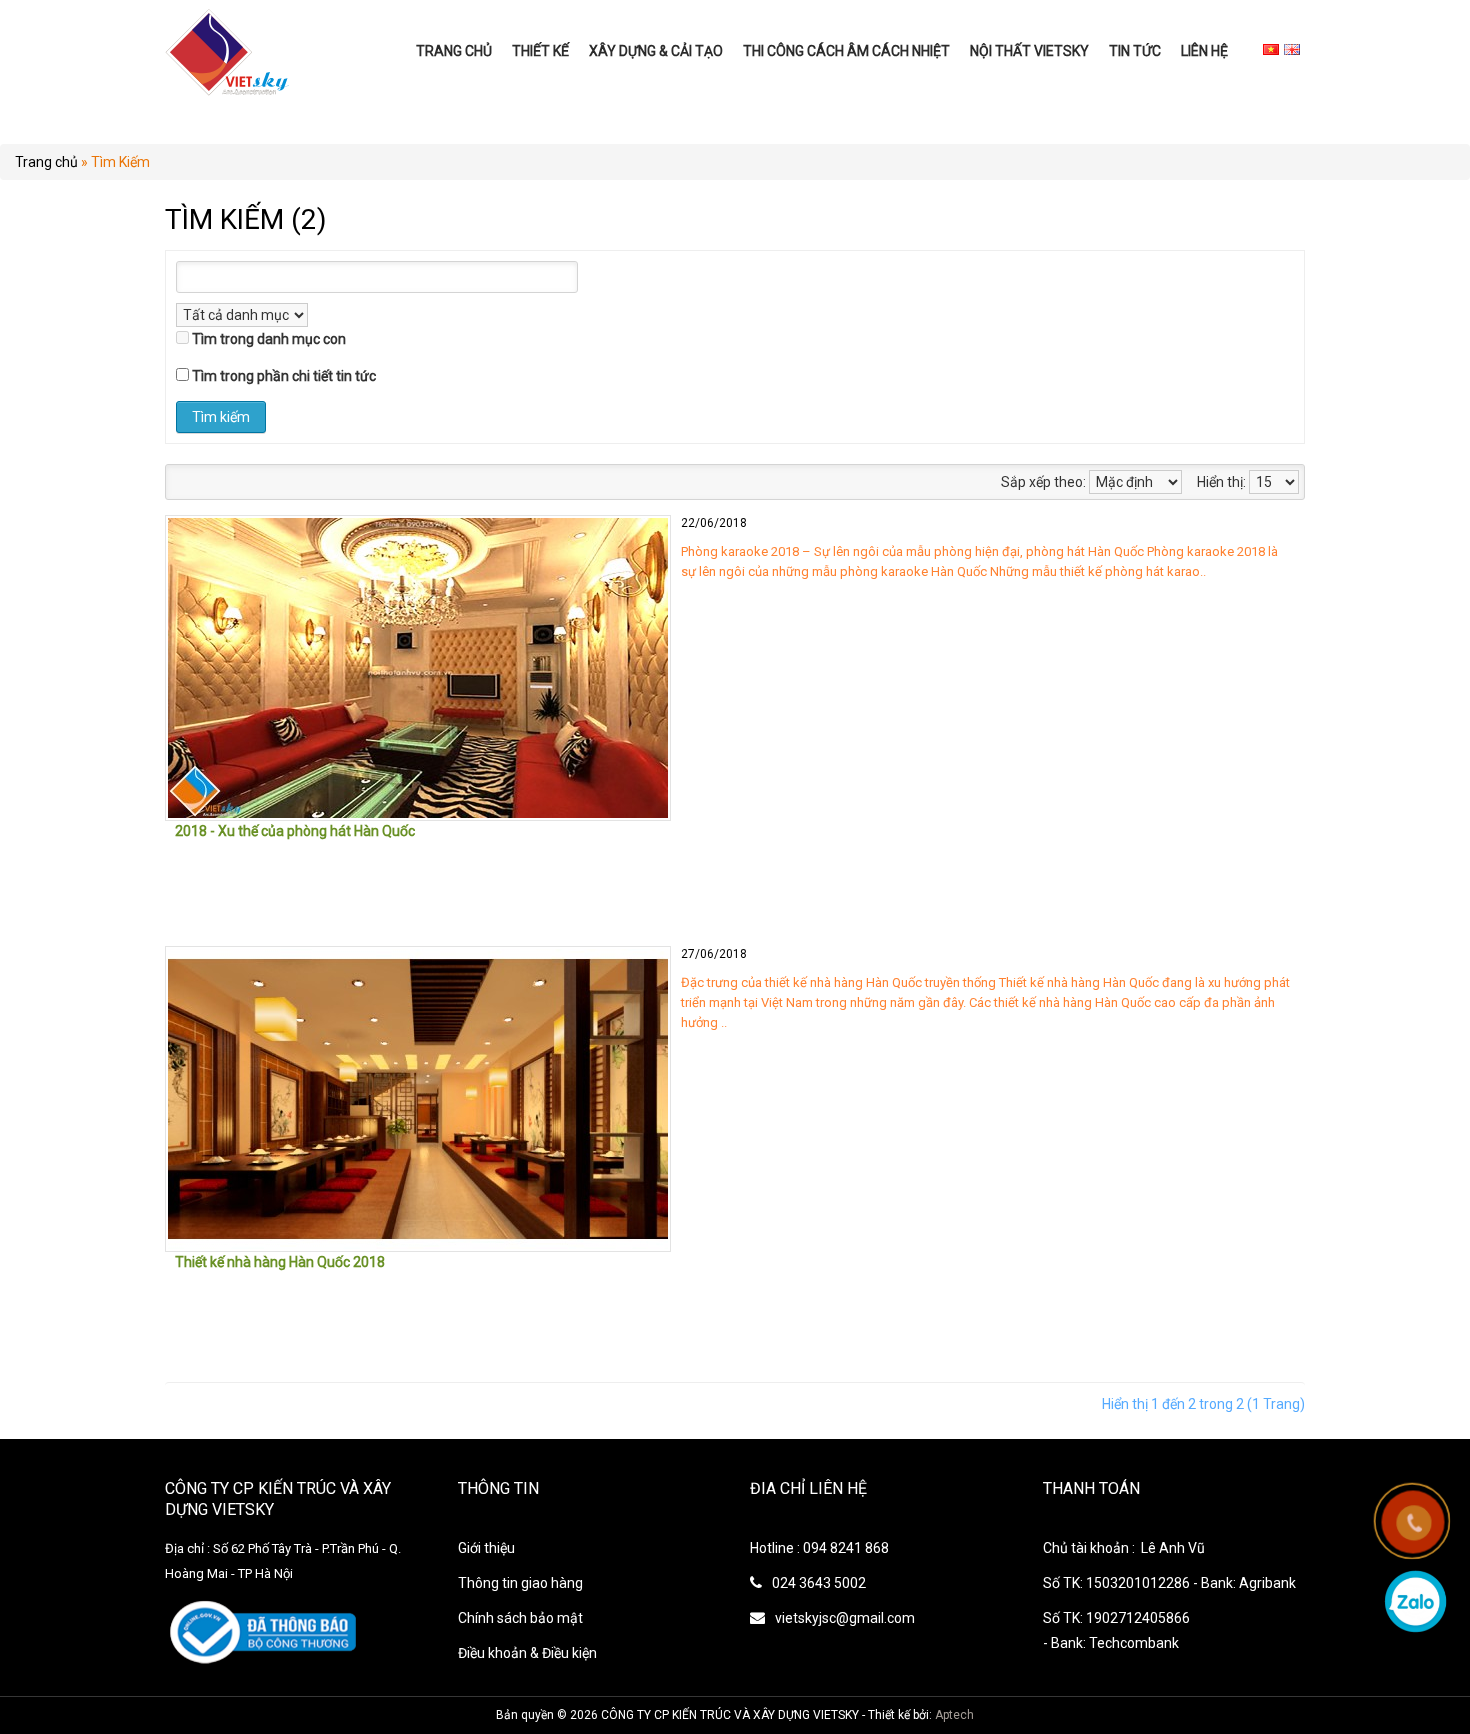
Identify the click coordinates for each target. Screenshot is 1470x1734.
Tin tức (1135, 51)
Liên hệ (1204, 51)
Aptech (954, 1715)
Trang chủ (454, 51)
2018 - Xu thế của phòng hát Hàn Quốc (295, 831)
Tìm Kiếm (120, 162)
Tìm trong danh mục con (269, 339)
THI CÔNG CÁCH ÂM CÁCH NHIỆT (846, 51)
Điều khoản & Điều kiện (527, 1653)
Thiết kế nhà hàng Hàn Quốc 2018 (280, 1262)
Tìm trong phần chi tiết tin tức (284, 376)
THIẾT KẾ (540, 51)
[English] (1292, 49)
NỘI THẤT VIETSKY (1029, 51)
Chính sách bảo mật (520, 1618)
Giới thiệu (486, 1548)
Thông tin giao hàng (520, 1583)
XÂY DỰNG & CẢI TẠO (656, 51)
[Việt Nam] (1271, 49)
